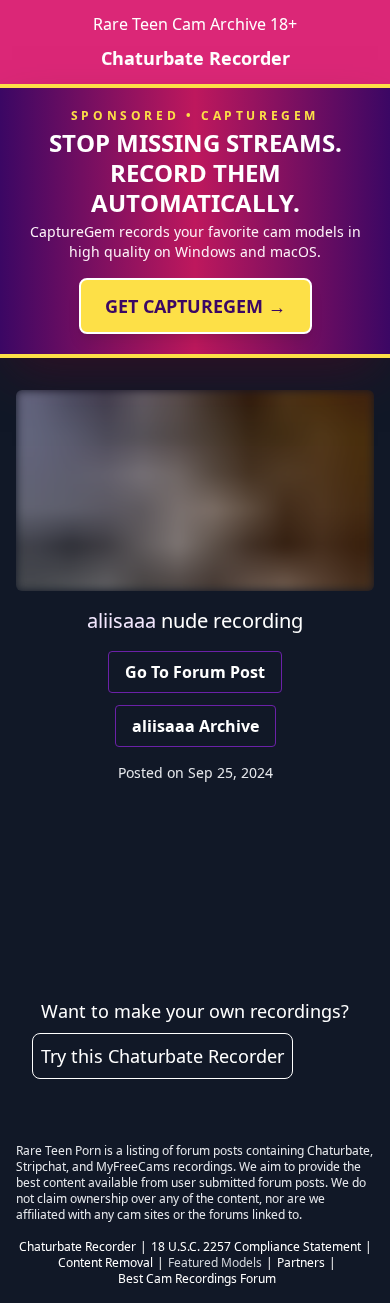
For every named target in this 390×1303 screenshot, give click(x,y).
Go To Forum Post (195, 672)
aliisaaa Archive (195, 726)
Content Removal (105, 1263)
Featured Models (215, 1263)
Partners (301, 1263)
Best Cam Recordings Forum (197, 1279)
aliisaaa (121, 620)
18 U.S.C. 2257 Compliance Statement (256, 1247)
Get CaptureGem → (195, 306)
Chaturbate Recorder (195, 58)
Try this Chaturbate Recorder (162, 1056)
